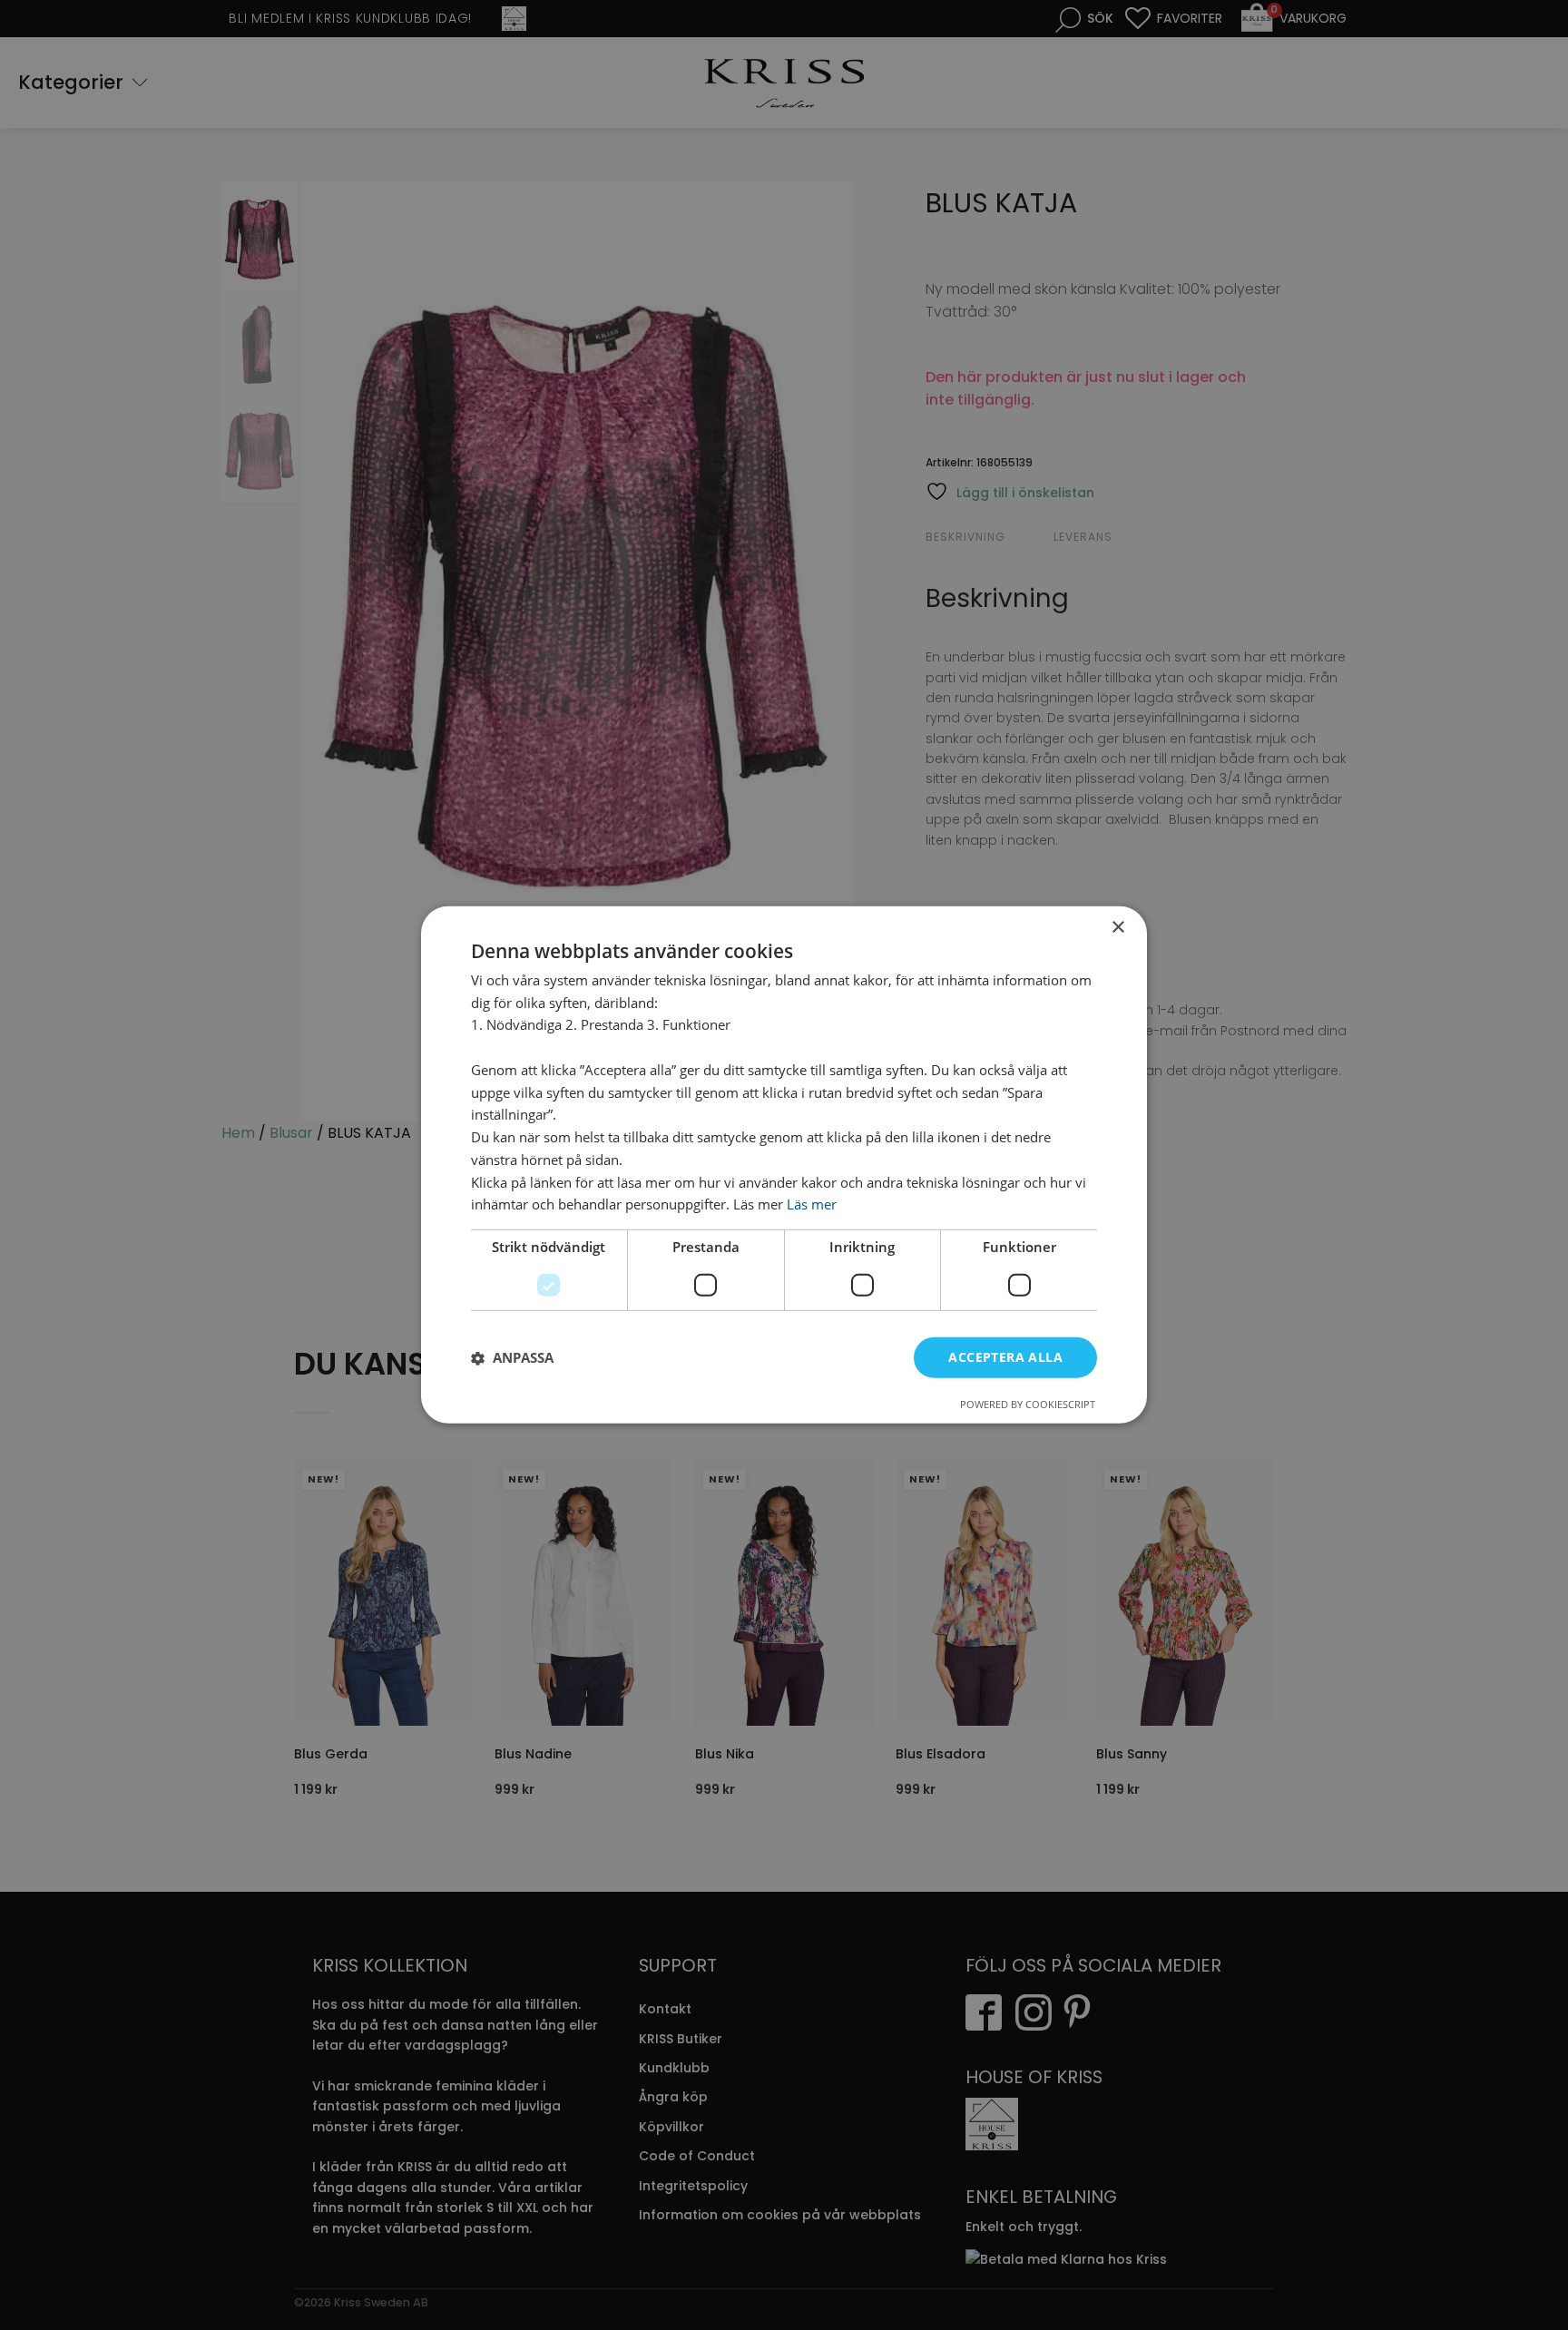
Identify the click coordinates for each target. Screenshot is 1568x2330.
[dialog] (784, 1165)
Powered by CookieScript (1028, 1404)
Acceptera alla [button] (1005, 1357)
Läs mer (812, 1205)
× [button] (1117, 928)
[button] (512, 1358)
